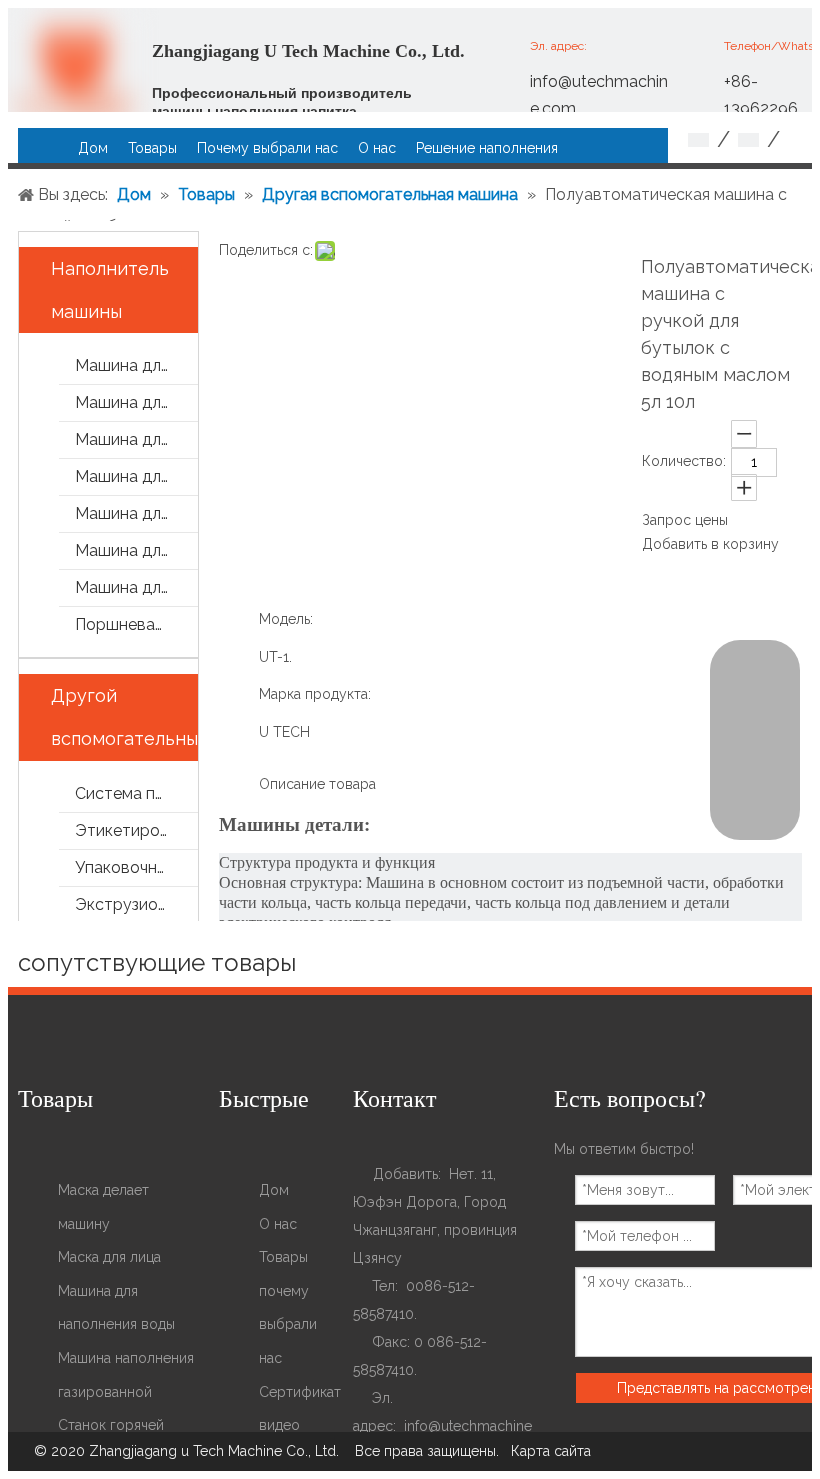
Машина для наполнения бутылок (136, 513)
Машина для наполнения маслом (136, 550)
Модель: (286, 619)
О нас (278, 1224)
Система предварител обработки (136, 793)
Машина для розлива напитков (136, 402)
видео (279, 1425)
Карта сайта (551, 1451)
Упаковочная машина (136, 867)
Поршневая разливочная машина (136, 624)
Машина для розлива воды (136, 365)
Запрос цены (685, 520)
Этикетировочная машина (136, 830)
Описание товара (317, 784)
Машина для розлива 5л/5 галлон (136, 587)
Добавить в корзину (710, 544)
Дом (274, 1190)
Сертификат (300, 1392)
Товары (283, 1257)
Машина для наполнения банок (136, 476)
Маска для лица (109, 1257)
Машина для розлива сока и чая (136, 439)
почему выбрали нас (288, 1324)
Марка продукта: (315, 694)
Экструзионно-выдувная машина (136, 904)
